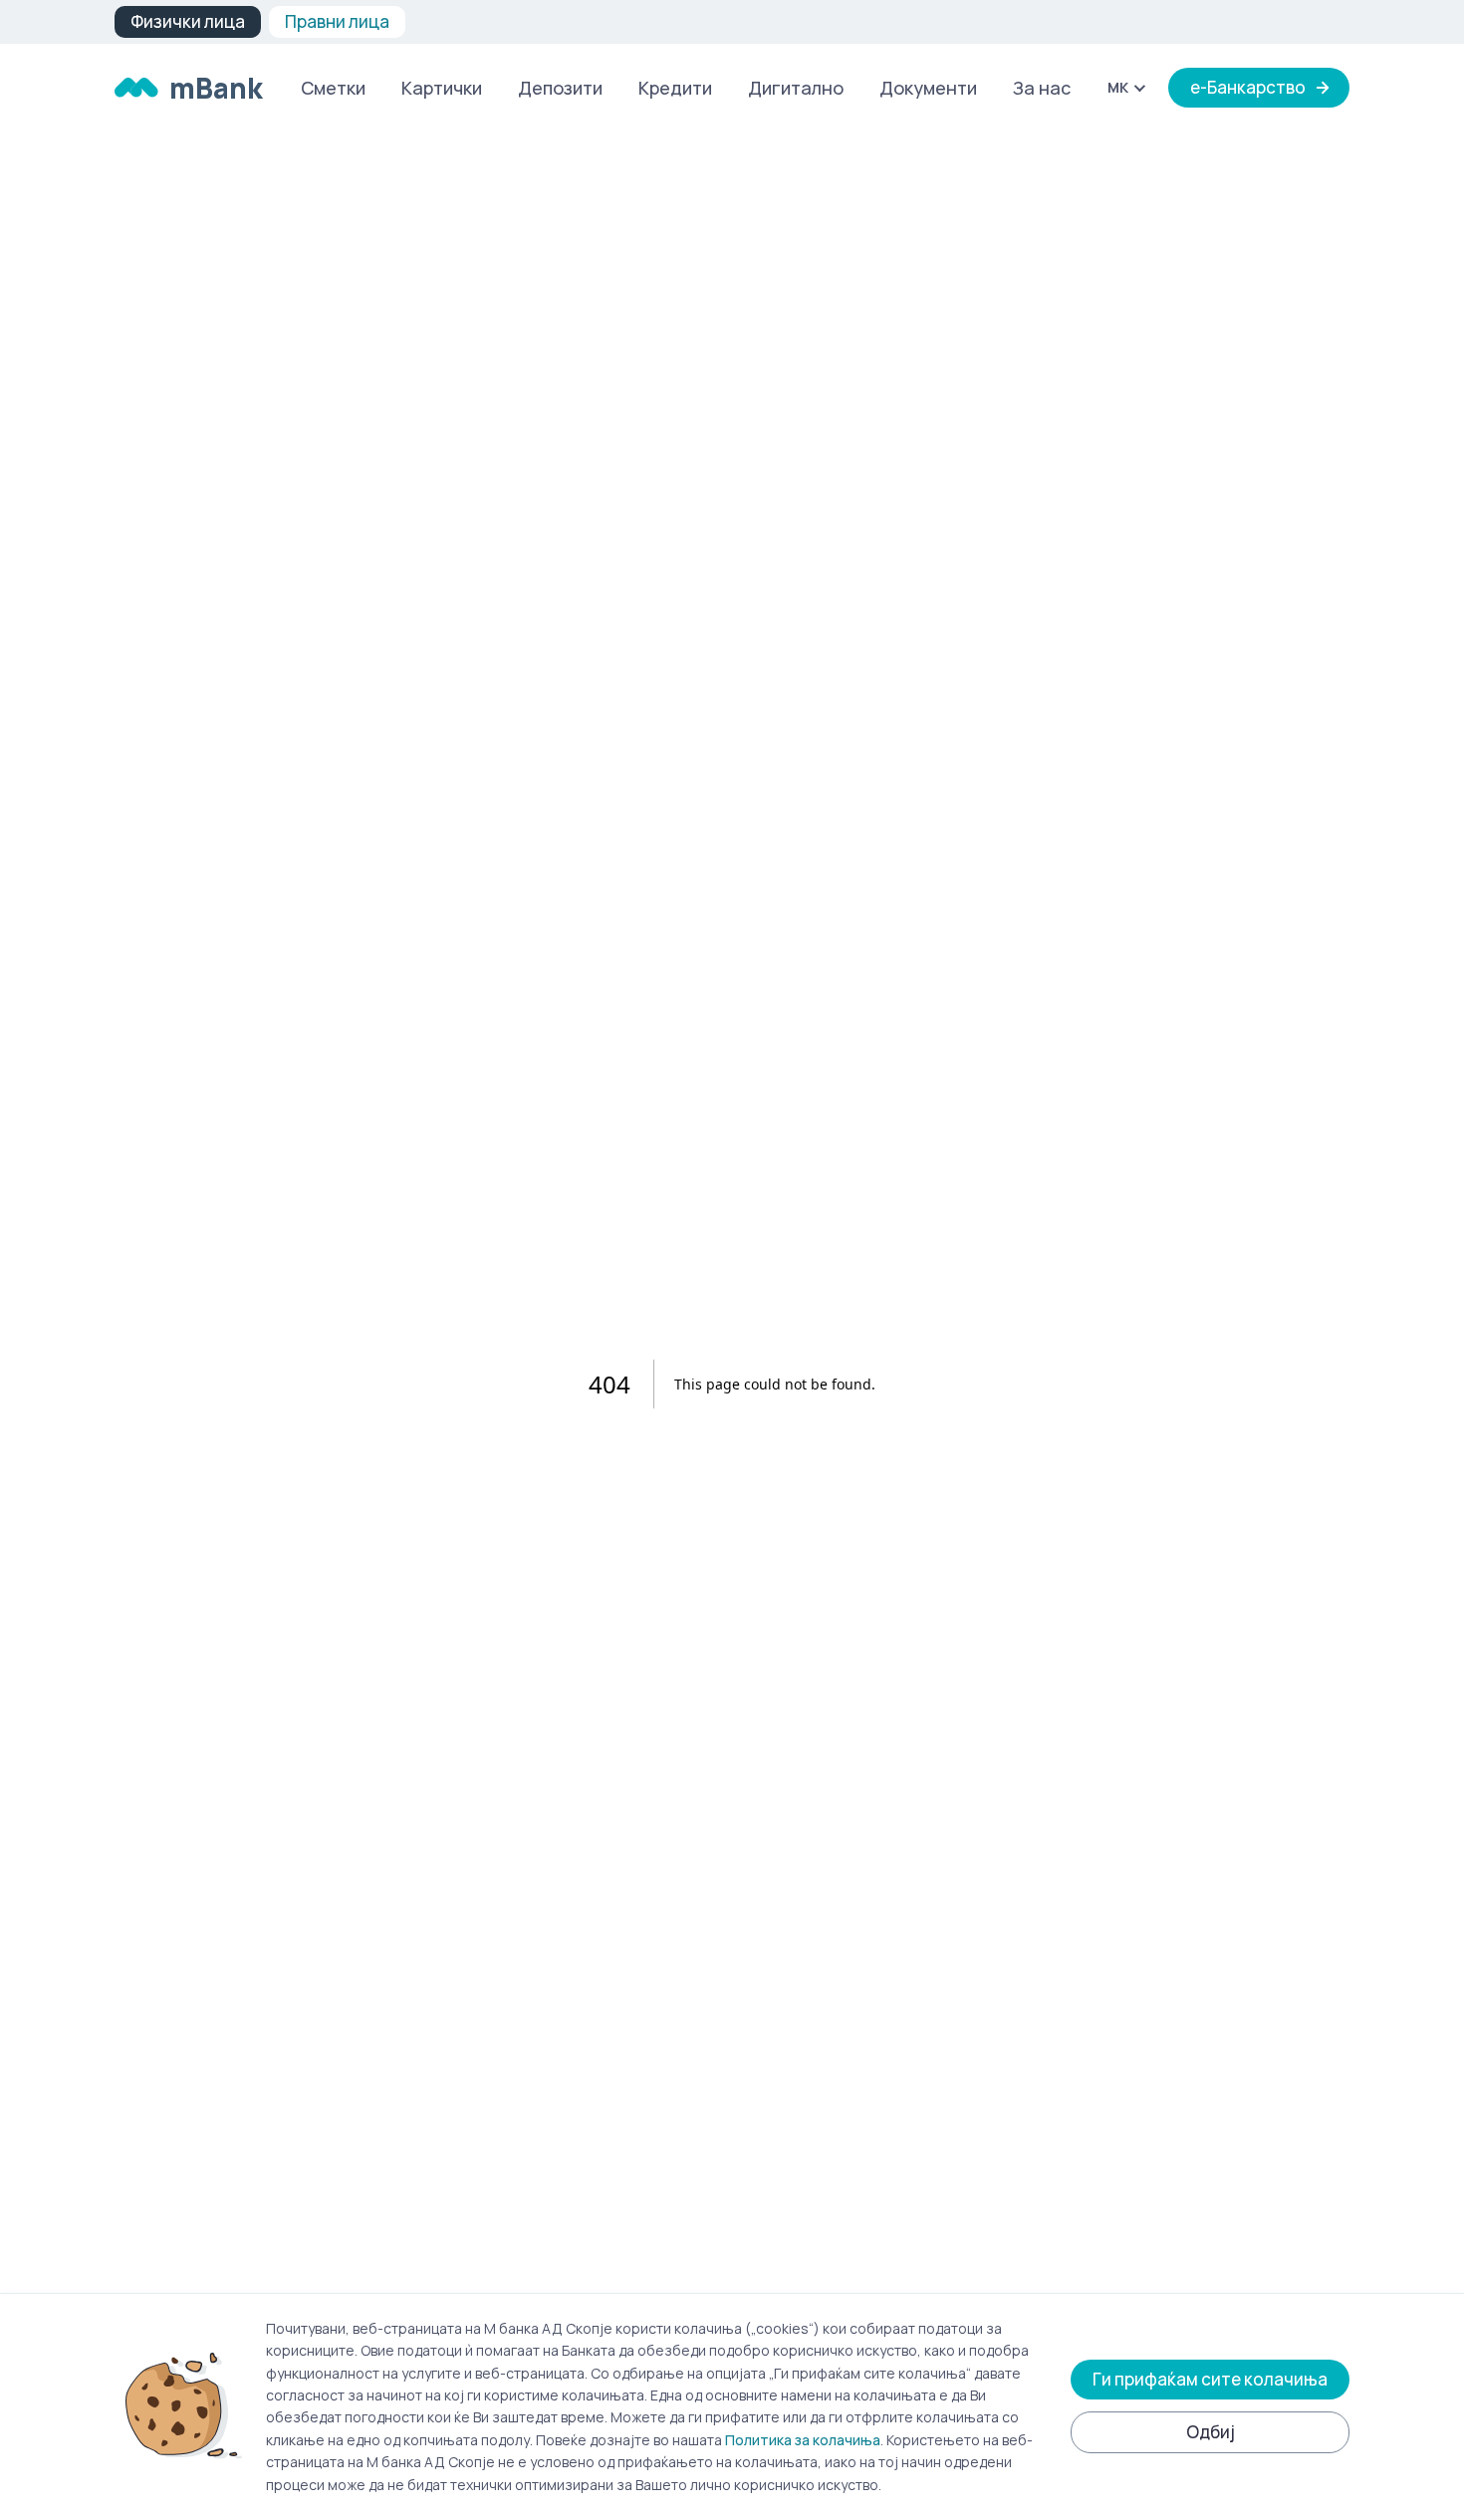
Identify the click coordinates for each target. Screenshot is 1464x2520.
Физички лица (188, 21)
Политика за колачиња (803, 2440)
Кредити (675, 88)
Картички (442, 88)
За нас (1042, 88)
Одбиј (1211, 2432)
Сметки (333, 88)
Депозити (560, 88)
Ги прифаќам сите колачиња (1210, 2379)
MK (1118, 87)
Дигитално (796, 88)
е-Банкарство (1248, 87)
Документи (928, 88)
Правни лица (337, 21)
